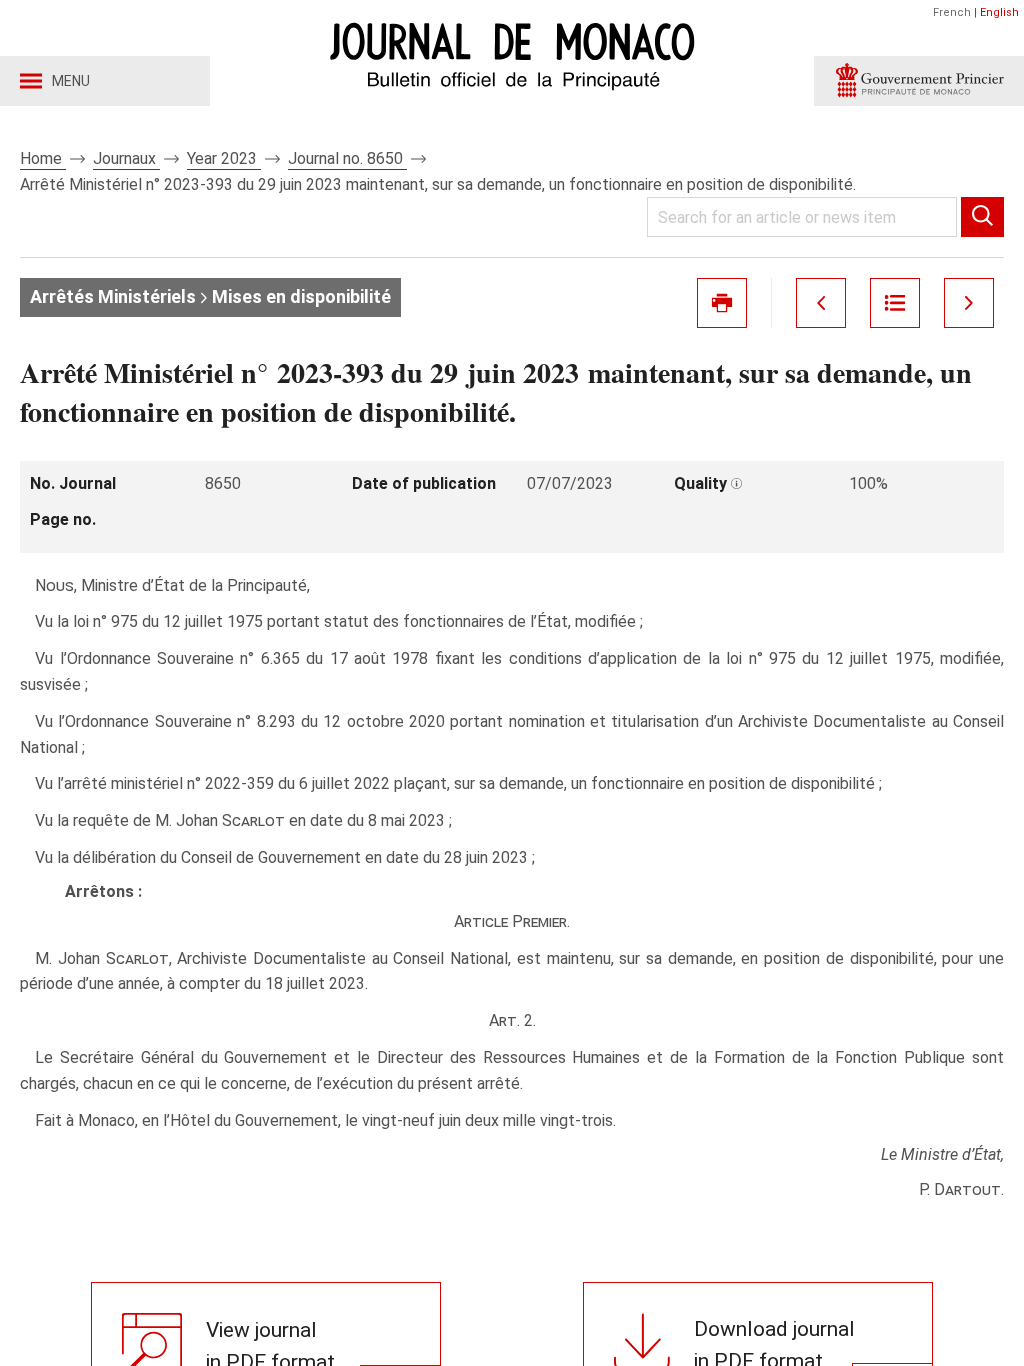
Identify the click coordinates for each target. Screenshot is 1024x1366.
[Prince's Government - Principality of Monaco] (919, 81)
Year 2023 (224, 158)
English (999, 12)
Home (43, 158)
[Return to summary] (895, 303)
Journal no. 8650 (347, 158)
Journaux (126, 158)
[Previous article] (821, 303)
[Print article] (722, 303)
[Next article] (969, 303)
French (952, 12)
